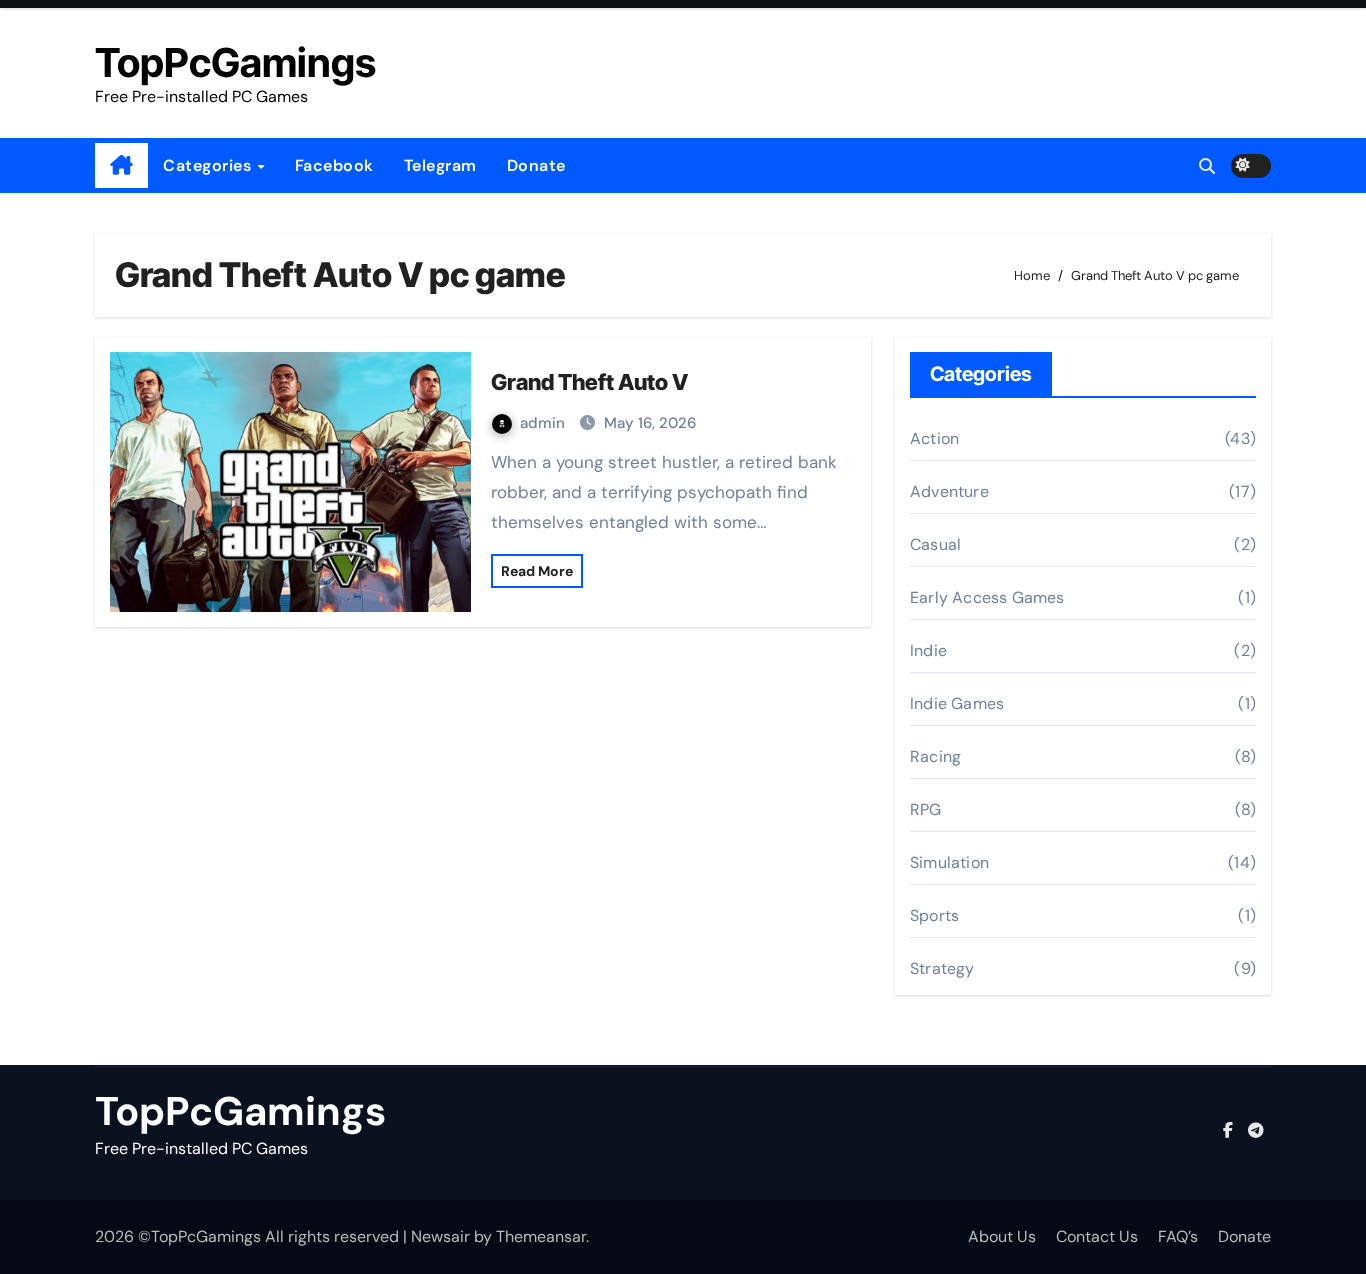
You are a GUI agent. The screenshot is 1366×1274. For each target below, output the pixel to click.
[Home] (121, 166)
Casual (935, 544)
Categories (209, 165)
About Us (1002, 1236)
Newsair (440, 1236)
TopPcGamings (235, 62)
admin (544, 423)
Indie (928, 650)
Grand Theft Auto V (589, 382)
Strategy (942, 968)
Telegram (440, 165)
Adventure (949, 491)
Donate (536, 165)
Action (934, 438)
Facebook (334, 165)
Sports (934, 915)
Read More (537, 571)
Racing (935, 756)
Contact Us (1097, 1236)
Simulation (949, 862)
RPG (926, 809)
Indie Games (957, 703)
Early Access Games (987, 597)
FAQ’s (1178, 1236)
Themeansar (541, 1236)
